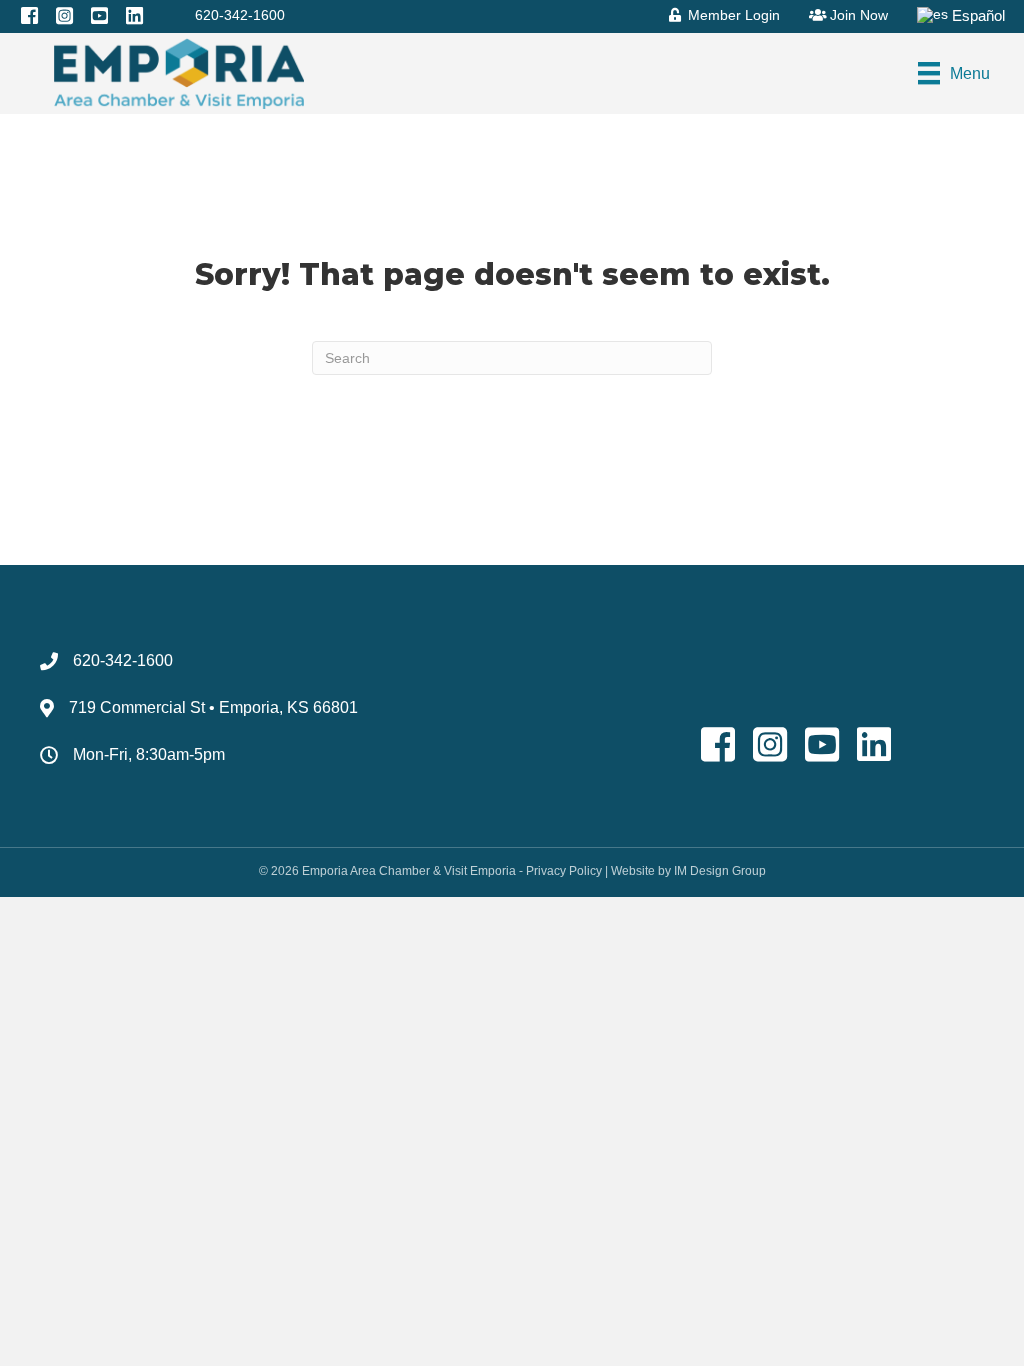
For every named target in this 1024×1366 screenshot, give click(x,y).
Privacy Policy (564, 871)
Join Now (857, 15)
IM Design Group (720, 871)
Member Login (732, 15)
